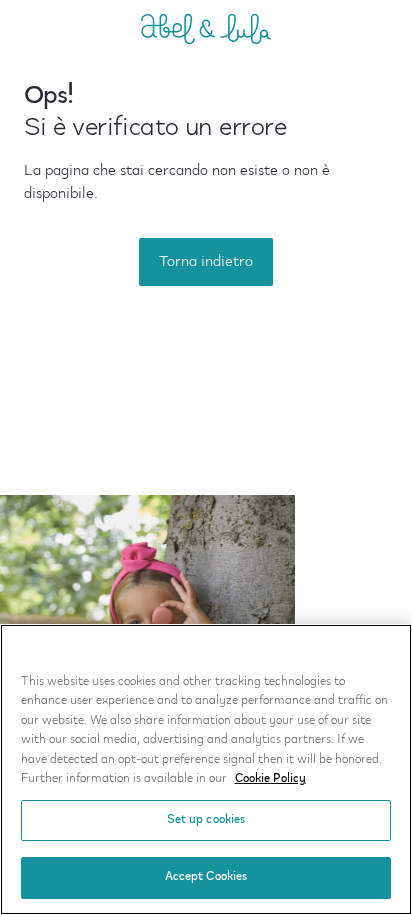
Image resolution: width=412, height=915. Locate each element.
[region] (206, 769)
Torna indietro (206, 262)
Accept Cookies (206, 877)
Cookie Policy (270, 779)
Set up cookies (206, 820)
